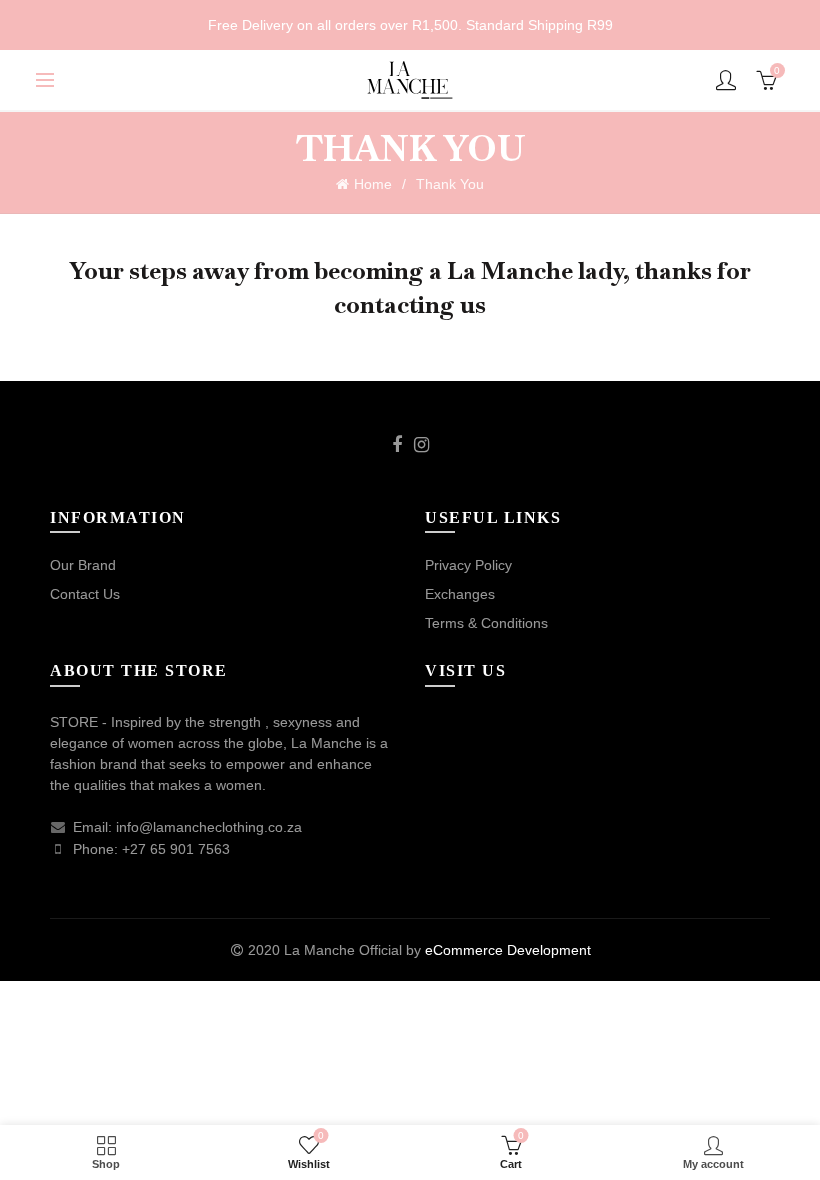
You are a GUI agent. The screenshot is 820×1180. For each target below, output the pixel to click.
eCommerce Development (508, 950)
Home (373, 184)
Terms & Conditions (486, 623)
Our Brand (83, 565)
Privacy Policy (468, 565)
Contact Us (85, 594)
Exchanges (460, 594)
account (726, 80)
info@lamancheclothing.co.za (209, 827)
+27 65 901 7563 (176, 849)
